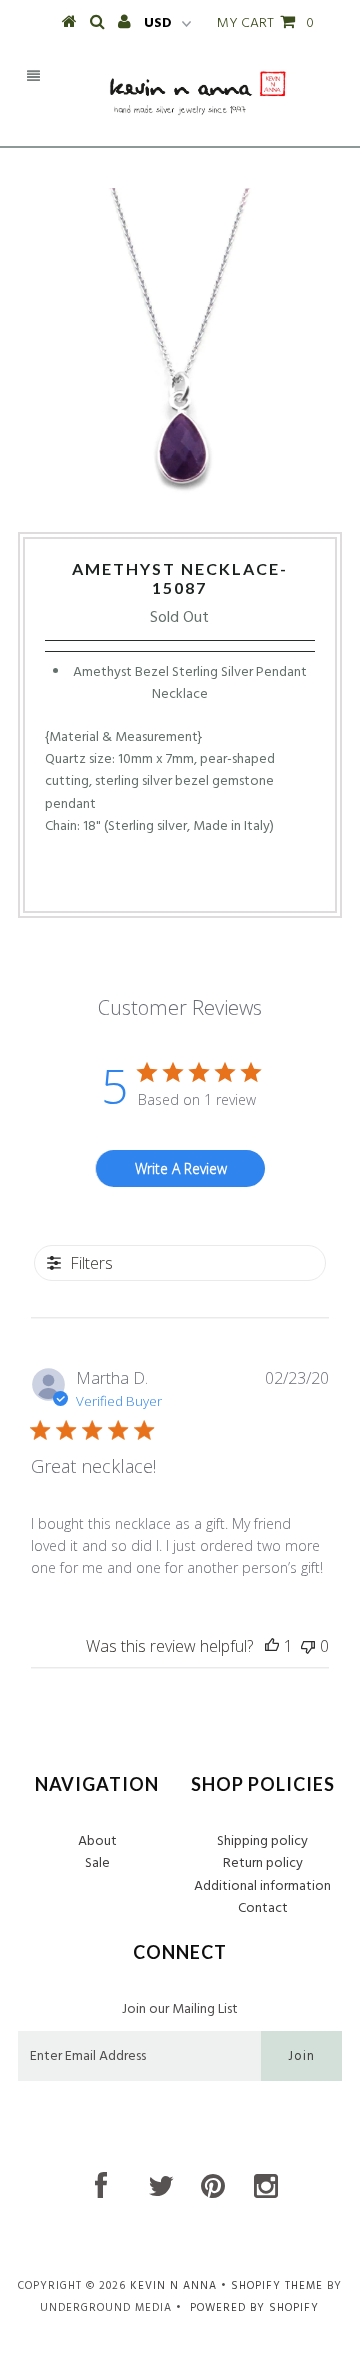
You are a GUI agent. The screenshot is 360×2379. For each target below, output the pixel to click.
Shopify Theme (277, 2286)
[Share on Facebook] (142, 879)
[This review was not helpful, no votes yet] (308, 1646)
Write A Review (181, 1168)
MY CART (265, 23)
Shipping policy (262, 1841)
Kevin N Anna (173, 2286)
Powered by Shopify (254, 2308)
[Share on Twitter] (174, 879)
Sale (97, 1863)
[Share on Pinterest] (212, 879)
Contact (263, 1908)
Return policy (263, 1863)
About (97, 1841)
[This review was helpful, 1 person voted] (272, 1646)
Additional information (262, 1886)
